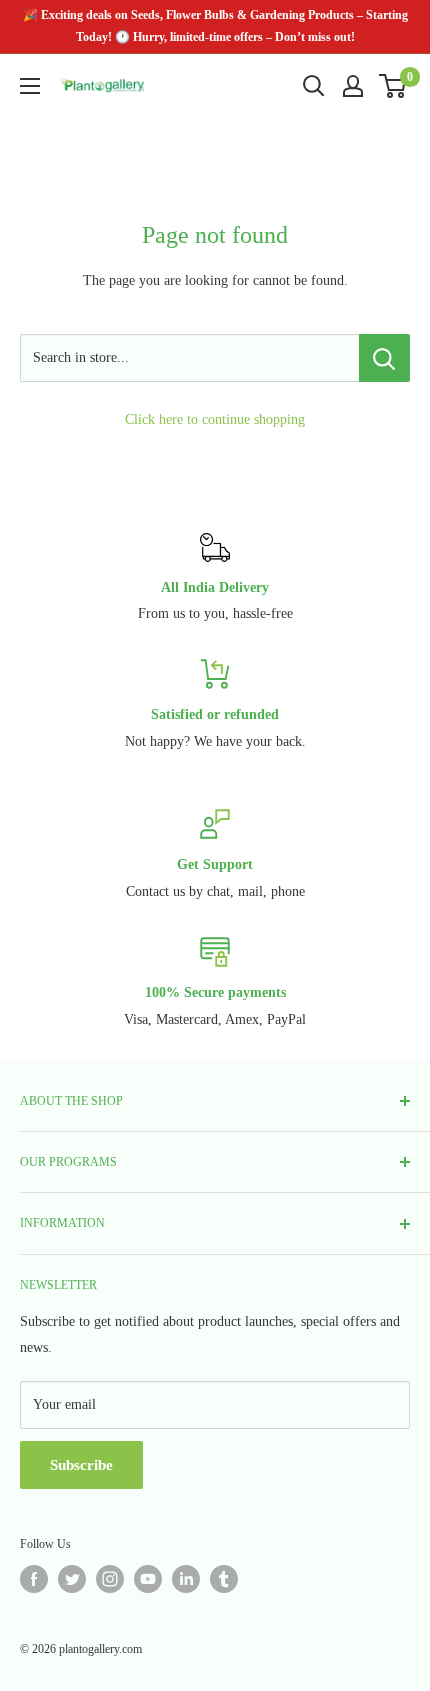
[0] (393, 86)
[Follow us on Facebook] (34, 1579)
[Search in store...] (384, 358)
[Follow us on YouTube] (148, 1579)
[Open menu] (30, 86)
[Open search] (314, 86)
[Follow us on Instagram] (110, 1579)
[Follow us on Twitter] (72, 1579)
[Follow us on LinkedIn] (186, 1579)
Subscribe (81, 1465)
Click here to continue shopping (215, 419)
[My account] (353, 86)
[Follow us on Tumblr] (224, 1579)
